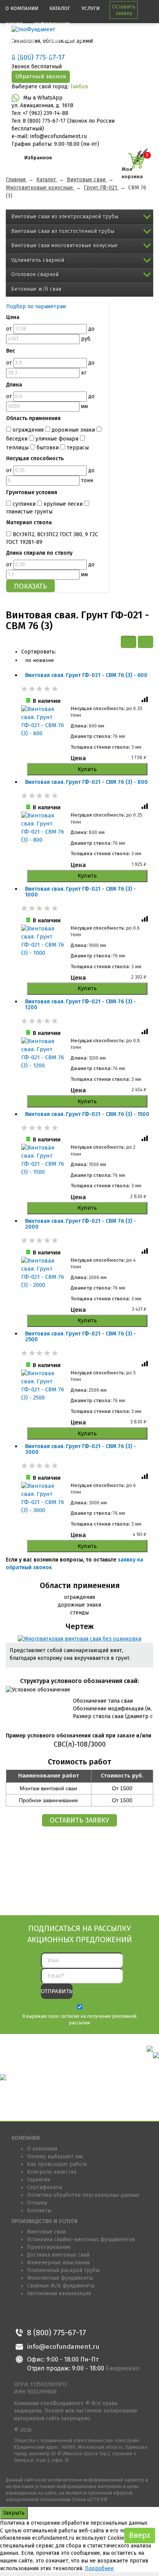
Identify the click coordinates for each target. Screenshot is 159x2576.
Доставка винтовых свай (58, 2255)
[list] (129, 642)
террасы (77, 448)
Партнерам (20, 40)
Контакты (18, 56)
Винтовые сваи (46, 2232)
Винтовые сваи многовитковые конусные (64, 246)
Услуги (90, 8)
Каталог (60, 8)
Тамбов (79, 87)
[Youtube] (73, 2314)
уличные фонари (57, 439)
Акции (14, 24)
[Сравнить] (145, 701)
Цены (45, 56)
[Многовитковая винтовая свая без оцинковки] (79, 1639)
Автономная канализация (59, 2293)
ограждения (28, 430)
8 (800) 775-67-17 (57, 2333)
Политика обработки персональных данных (83, 2195)
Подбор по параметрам (36, 306)
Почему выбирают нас (55, 2157)
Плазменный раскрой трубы (63, 2270)
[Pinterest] (55, 2314)
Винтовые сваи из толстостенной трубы (63, 231)
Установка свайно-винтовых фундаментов (81, 2239)
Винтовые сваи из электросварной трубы (65, 217)
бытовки (48, 448)
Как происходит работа (57, 2164)
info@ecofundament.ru (63, 2347)
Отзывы (37, 2203)
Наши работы (64, 40)
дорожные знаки (73, 430)
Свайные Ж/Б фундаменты (61, 2286)
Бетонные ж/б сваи (36, 289)
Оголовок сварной (35, 274)
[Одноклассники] (38, 2314)
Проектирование (49, 2247)
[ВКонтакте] (21, 2314)
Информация (52, 24)
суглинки (24, 504)
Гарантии (39, 2180)
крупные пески (63, 504)
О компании (22, 8)
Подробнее (99, 2568)
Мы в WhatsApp (43, 98)
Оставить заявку (124, 10)
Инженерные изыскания (58, 2263)
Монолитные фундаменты (60, 2278)
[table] (145, 642)
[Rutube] (90, 2314)
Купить (87, 769)
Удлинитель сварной (38, 260)
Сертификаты (45, 2187)
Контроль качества (52, 2172)
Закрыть (14, 2513)
